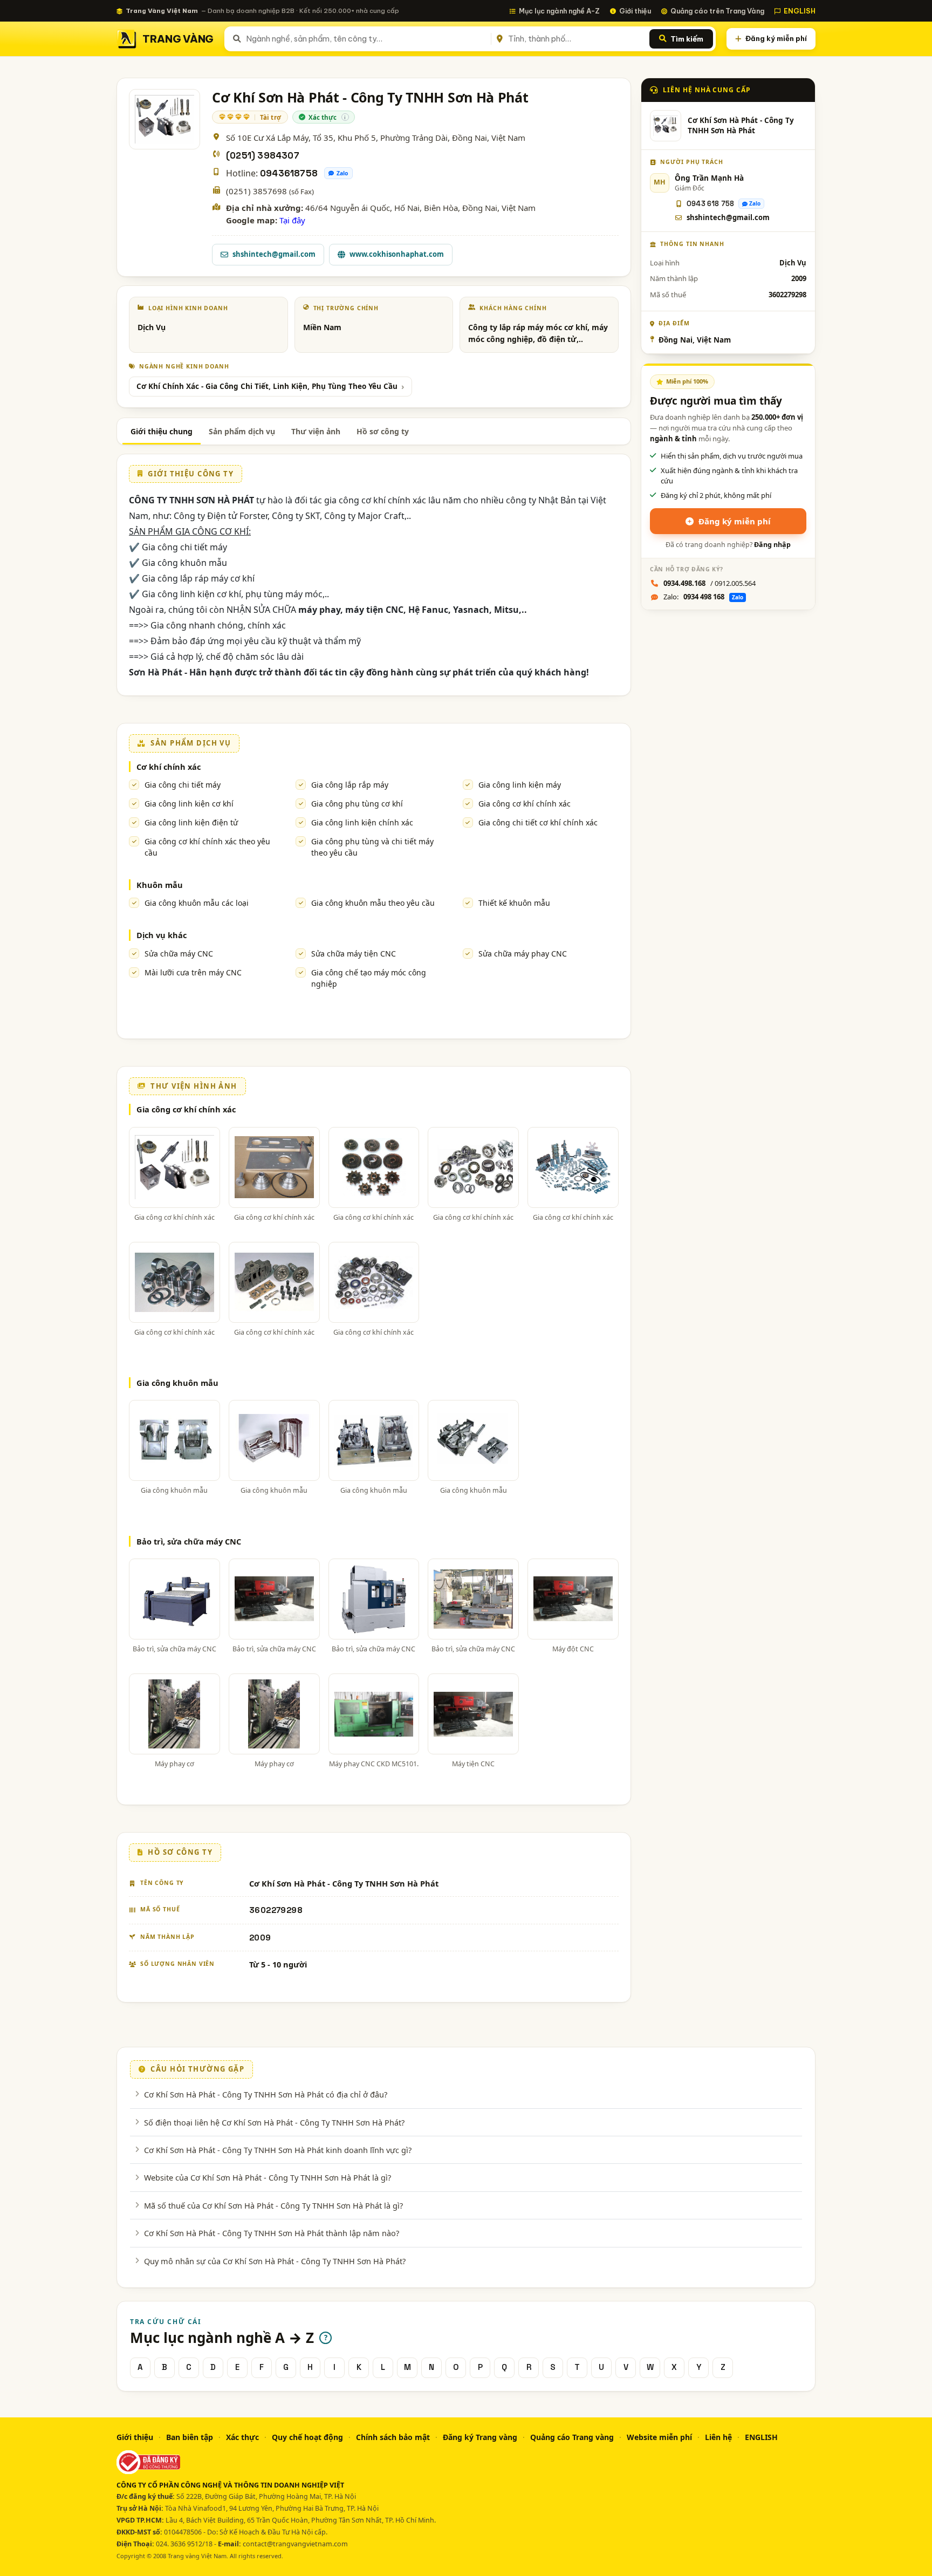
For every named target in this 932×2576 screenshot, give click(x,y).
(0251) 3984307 (263, 156)
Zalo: (703, 597)
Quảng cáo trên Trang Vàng (717, 11)
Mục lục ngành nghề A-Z (559, 11)
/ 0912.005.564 (710, 583)
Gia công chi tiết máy (183, 785)
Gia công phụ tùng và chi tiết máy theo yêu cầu (372, 847)
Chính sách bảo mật (393, 2437)
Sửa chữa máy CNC (179, 954)
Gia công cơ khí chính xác (525, 804)
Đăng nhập (772, 545)
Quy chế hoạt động (307, 2437)
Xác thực (242, 2437)
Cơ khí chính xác (169, 767)
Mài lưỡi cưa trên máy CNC (193, 972)
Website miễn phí (659, 2437)
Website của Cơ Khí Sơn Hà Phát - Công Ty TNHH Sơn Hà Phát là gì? (268, 2177)
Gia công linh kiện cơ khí (189, 804)
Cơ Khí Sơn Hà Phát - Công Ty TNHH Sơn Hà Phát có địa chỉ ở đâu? (266, 2094)
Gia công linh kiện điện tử (191, 822)
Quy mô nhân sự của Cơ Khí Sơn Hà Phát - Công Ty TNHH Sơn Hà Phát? (275, 2261)
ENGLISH (800, 11)
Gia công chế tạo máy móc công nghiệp (369, 978)
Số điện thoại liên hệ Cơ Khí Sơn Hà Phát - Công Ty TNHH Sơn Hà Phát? (274, 2122)
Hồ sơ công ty (383, 431)
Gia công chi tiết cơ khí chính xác (538, 822)
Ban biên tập (190, 2437)
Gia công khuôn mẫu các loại (197, 903)
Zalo (342, 173)
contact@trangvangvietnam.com (295, 2544)
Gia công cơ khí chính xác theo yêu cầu (207, 847)
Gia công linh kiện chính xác (362, 822)
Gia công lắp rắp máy (350, 785)
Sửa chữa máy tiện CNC (354, 954)
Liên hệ (718, 2437)
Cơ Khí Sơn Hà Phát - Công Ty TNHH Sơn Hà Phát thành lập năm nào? (272, 2233)
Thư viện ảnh (316, 431)
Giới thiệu (635, 11)
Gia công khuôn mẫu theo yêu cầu (373, 903)
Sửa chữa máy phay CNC (523, 954)
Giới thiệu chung (162, 431)
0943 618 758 (710, 204)
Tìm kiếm (687, 39)
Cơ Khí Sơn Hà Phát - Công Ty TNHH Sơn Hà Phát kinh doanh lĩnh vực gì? (278, 2150)
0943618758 (289, 173)
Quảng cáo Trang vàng (572, 2437)
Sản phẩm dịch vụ (242, 431)
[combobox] (366, 39)
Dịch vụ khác (162, 935)
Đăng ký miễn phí (776, 38)
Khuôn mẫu (160, 885)
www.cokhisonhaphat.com (397, 254)
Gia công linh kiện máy (520, 785)
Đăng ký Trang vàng (480, 2437)
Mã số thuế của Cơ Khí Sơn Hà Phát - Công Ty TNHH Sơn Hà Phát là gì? (273, 2205)
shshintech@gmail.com (274, 254)
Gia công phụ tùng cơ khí (357, 804)
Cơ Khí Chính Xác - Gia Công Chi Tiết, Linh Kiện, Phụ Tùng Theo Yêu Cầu (267, 386)
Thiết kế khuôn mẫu (514, 903)
